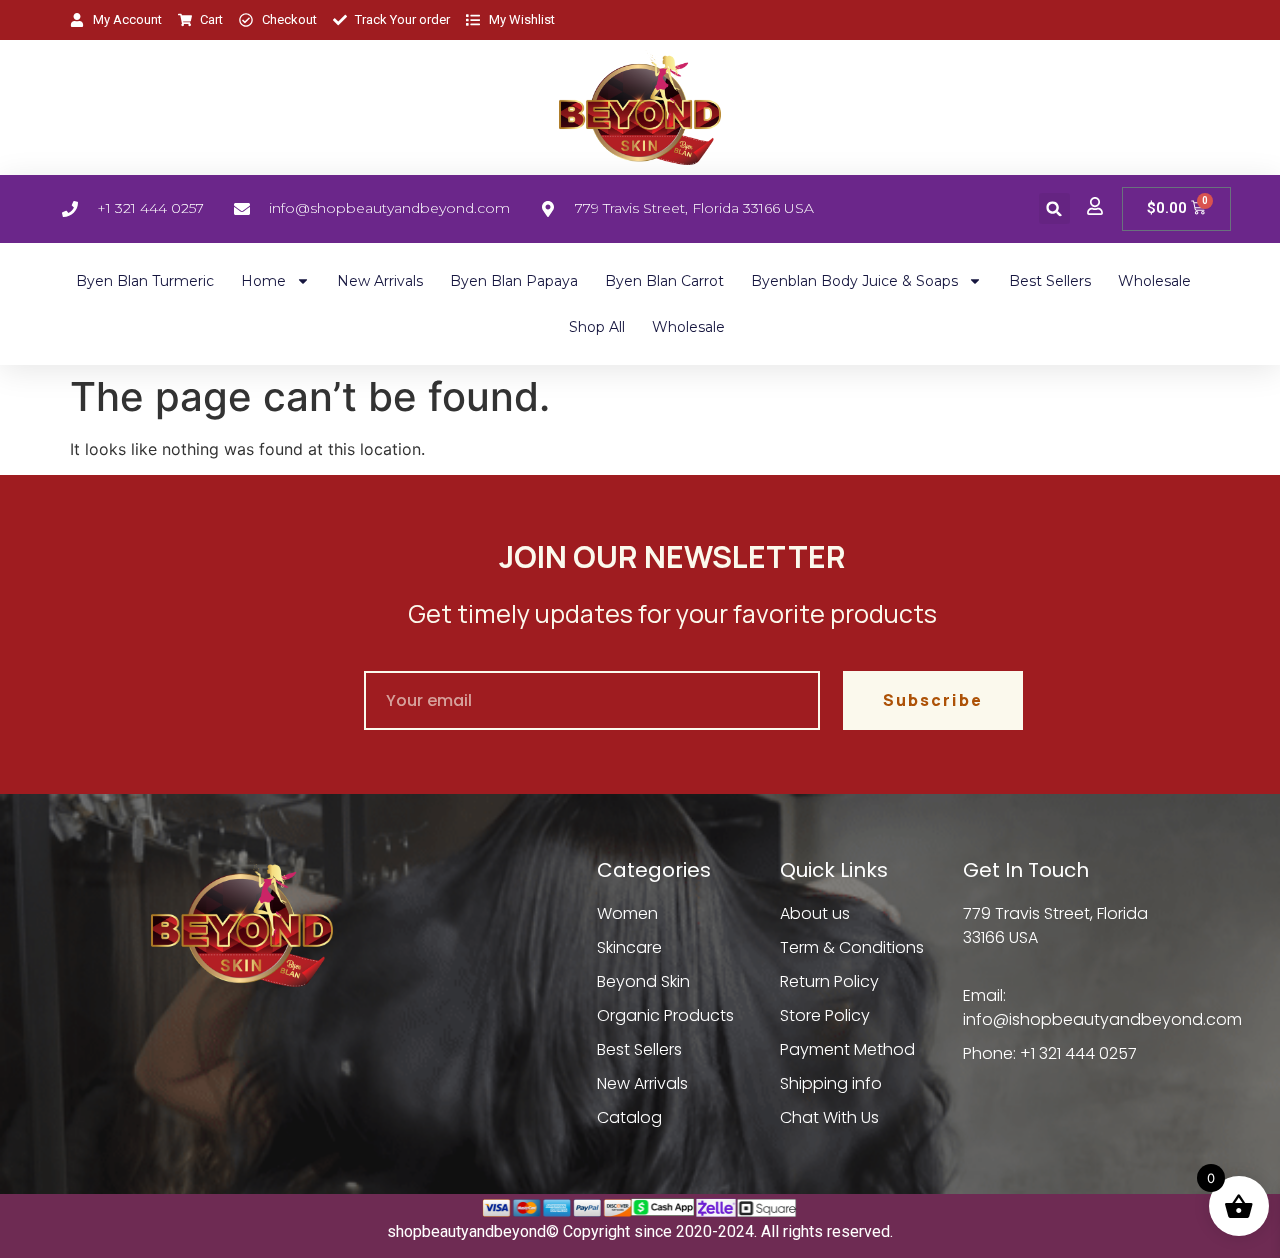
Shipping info (831, 1083)
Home (263, 281)
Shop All (597, 327)
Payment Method (847, 1049)
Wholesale (1154, 281)
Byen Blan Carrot (664, 281)
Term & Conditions (852, 947)
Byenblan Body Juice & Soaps (854, 281)
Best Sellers (1050, 281)
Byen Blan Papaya (514, 281)
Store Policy (825, 1015)
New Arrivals (380, 281)
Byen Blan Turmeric (145, 281)
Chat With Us (829, 1117)
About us (815, 913)
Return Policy (829, 981)
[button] (1054, 208)
